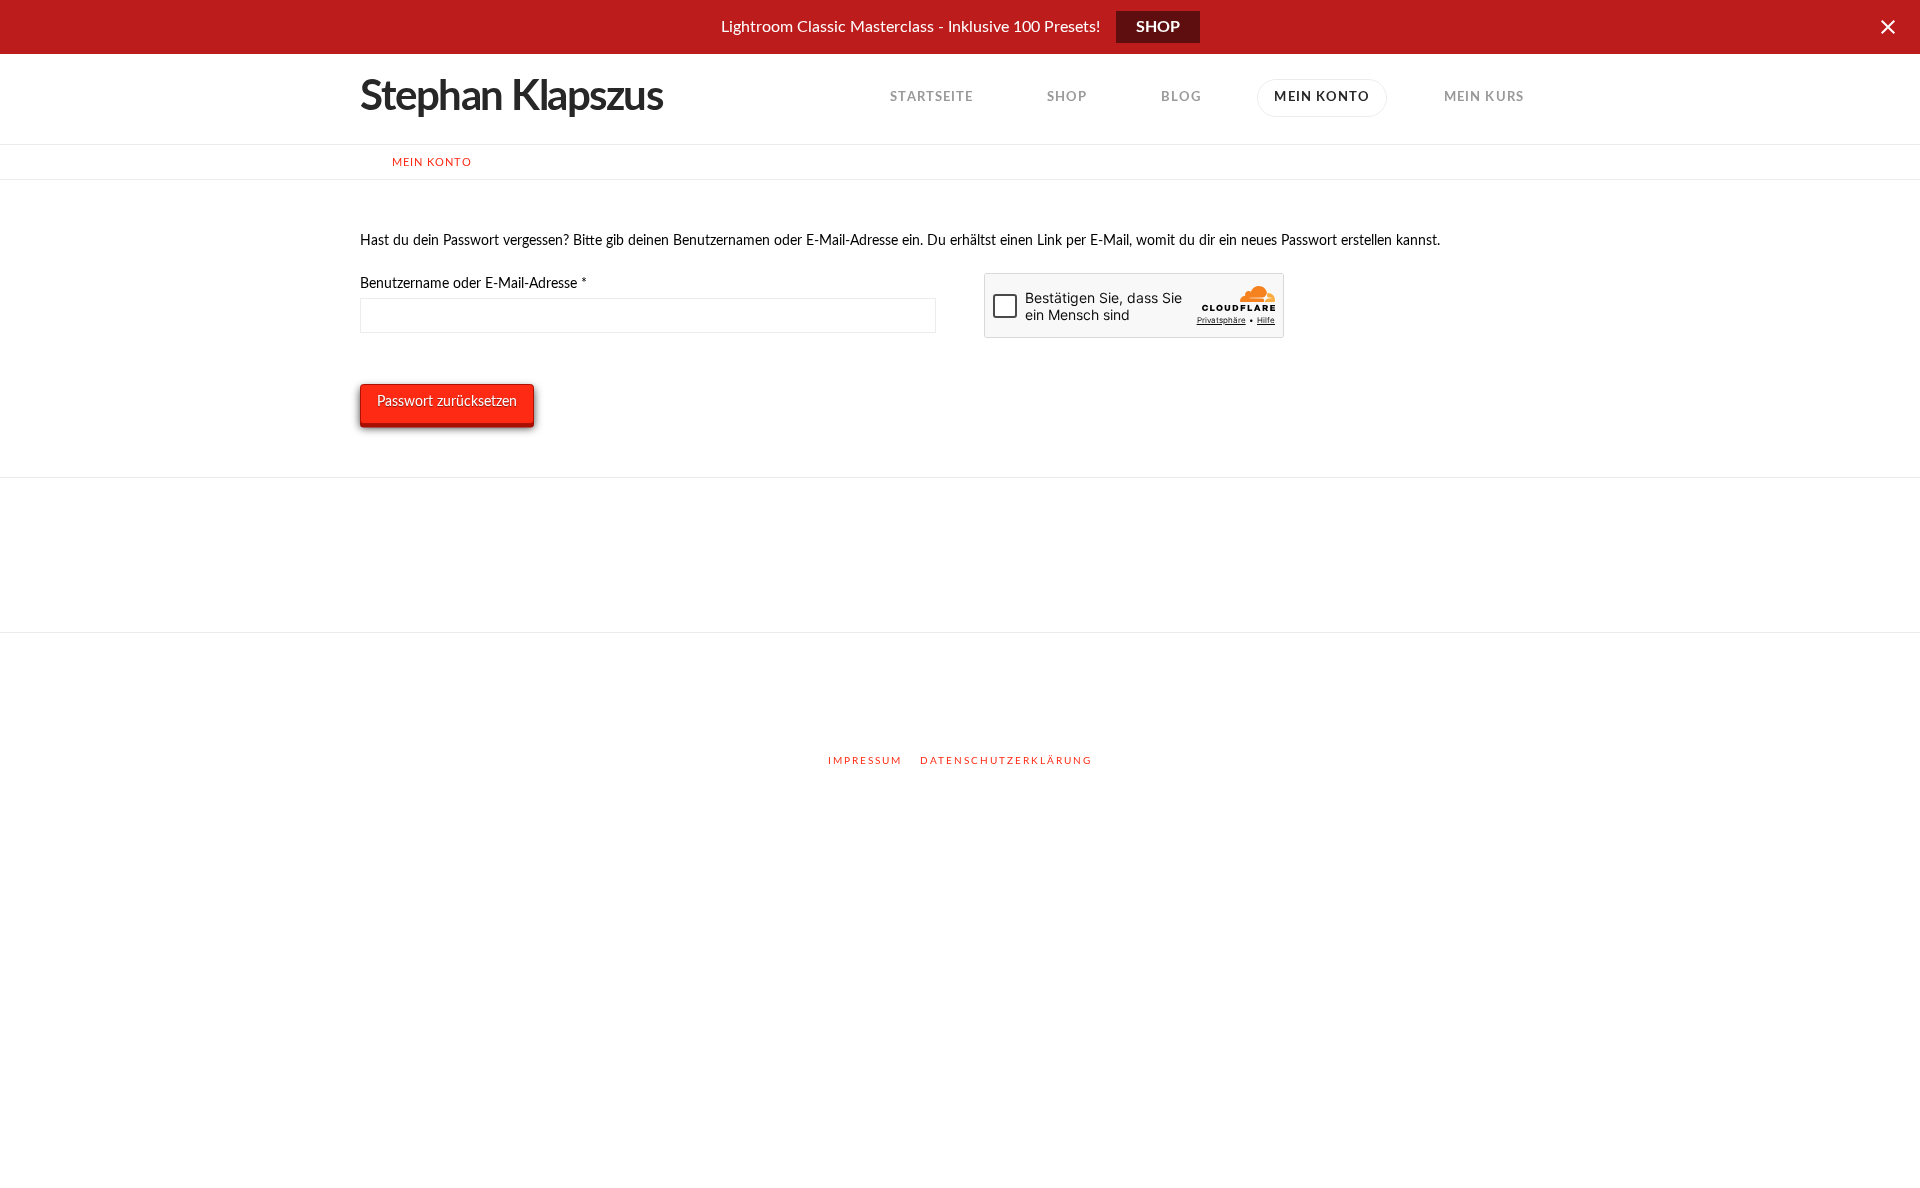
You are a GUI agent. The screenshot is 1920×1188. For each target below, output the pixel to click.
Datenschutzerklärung (1006, 761)
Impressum (865, 761)
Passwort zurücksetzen (447, 402)
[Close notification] (1888, 27)
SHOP (1158, 27)
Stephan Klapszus (511, 97)
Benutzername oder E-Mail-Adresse (509, 283)
